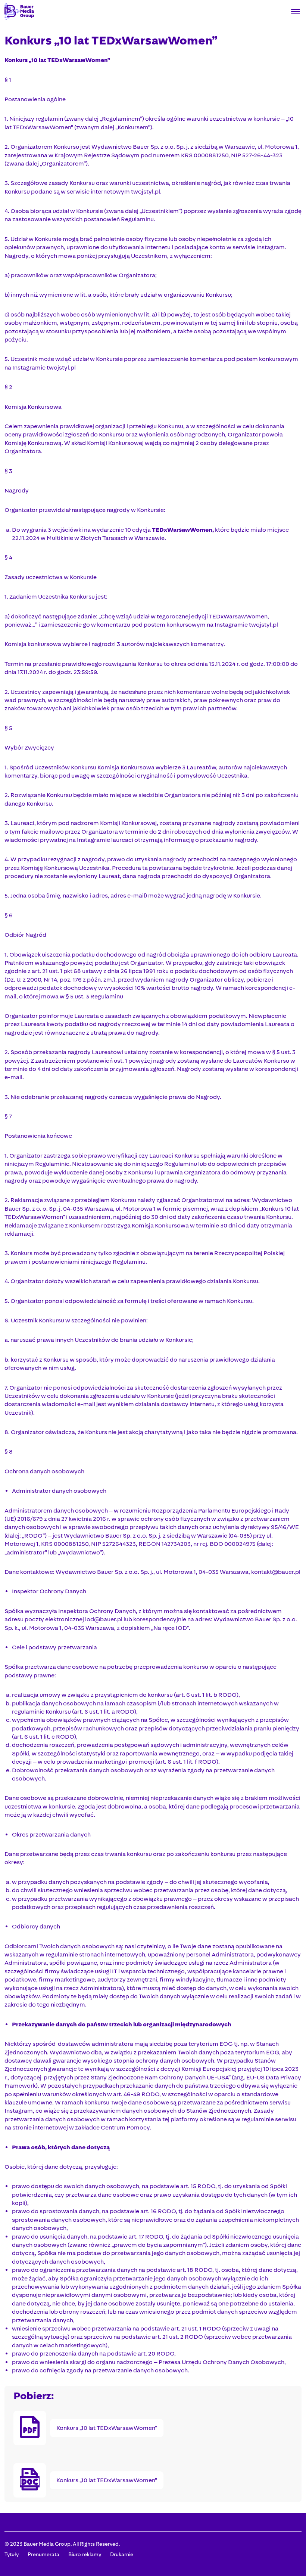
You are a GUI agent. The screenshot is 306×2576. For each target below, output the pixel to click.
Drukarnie (122, 2554)
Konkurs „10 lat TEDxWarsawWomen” (107, 2428)
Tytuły (12, 2554)
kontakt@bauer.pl (276, 1572)
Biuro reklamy (85, 2554)
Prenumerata (43, 2554)
